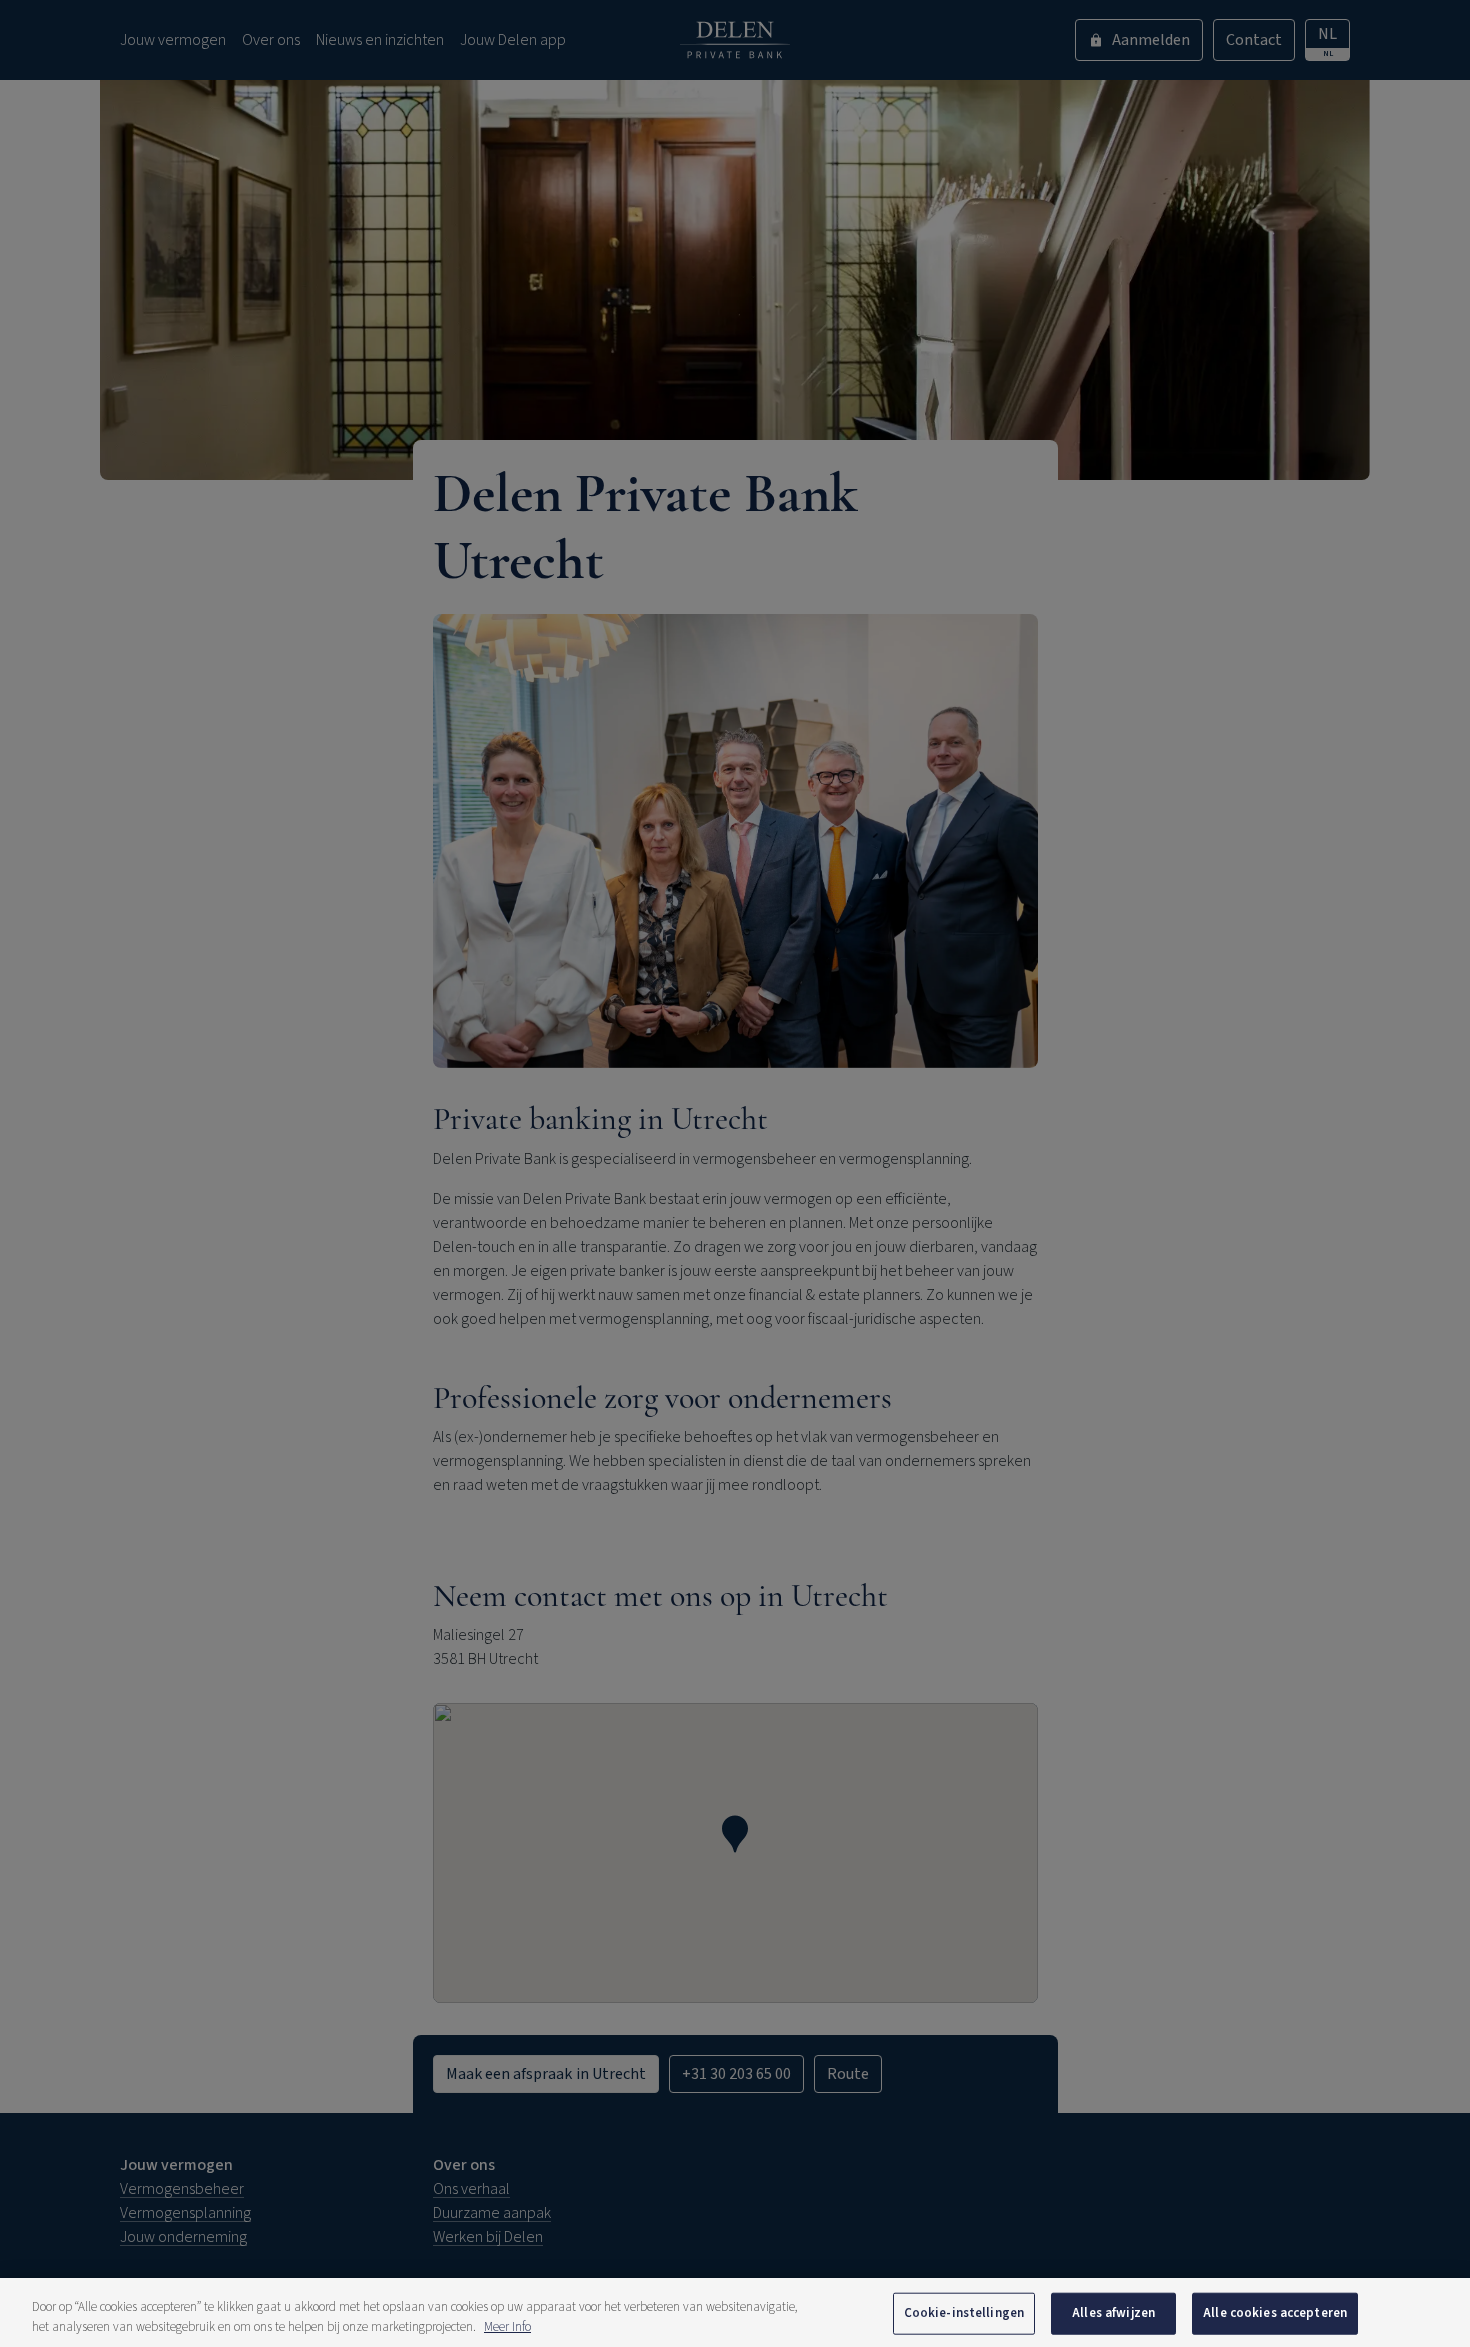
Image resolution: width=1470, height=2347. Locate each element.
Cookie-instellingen (964, 2313)
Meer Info (507, 2326)
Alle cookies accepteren (1275, 2313)
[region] (735, 2312)
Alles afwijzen (1113, 2313)
